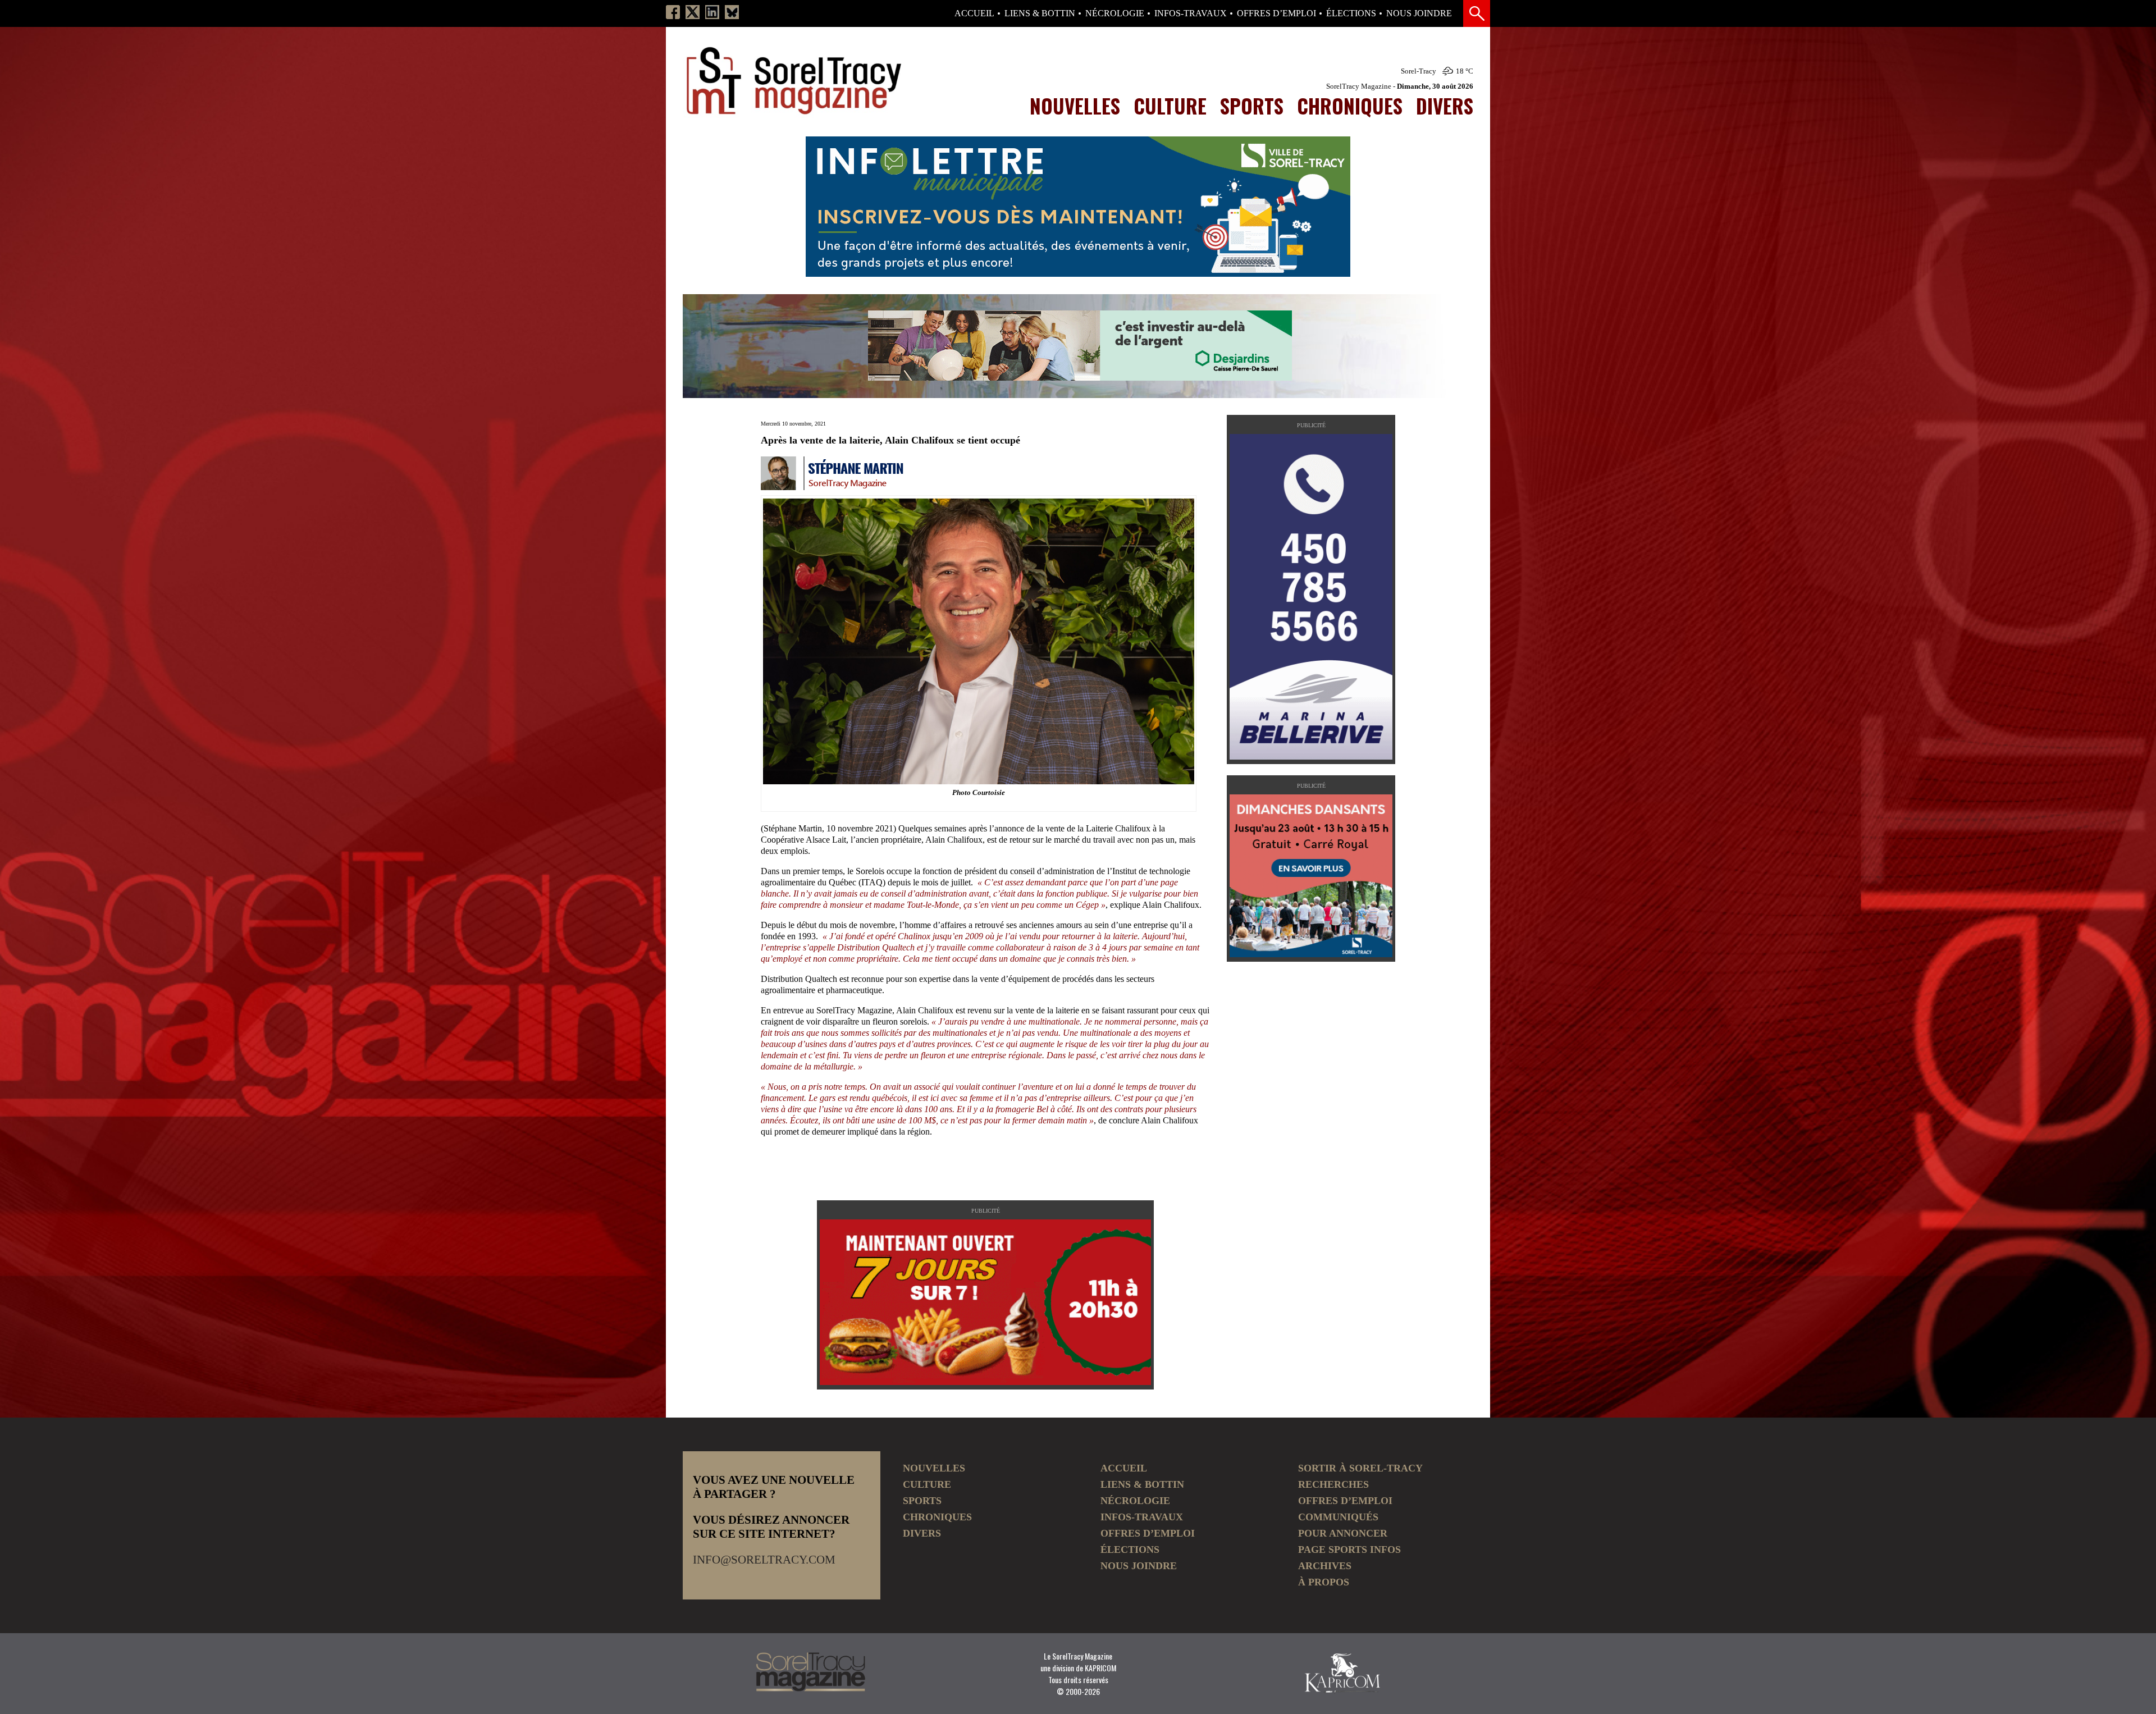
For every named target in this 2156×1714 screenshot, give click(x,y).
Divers (1445, 106)
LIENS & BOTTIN (1040, 13)
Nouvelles (1075, 106)
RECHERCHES (1333, 1484)
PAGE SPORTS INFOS (1349, 1550)
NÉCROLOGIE (1115, 13)
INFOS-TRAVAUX (1191, 13)
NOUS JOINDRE (1419, 13)
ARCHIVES (1325, 1566)
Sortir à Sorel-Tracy (1360, 1468)
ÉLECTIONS (1351, 13)
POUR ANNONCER (1343, 1533)
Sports (1252, 106)
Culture (1170, 106)
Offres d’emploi (1276, 13)
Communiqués (1338, 1517)
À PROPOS (1324, 1582)
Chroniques (1350, 106)
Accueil (974, 13)
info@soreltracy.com (764, 1560)
